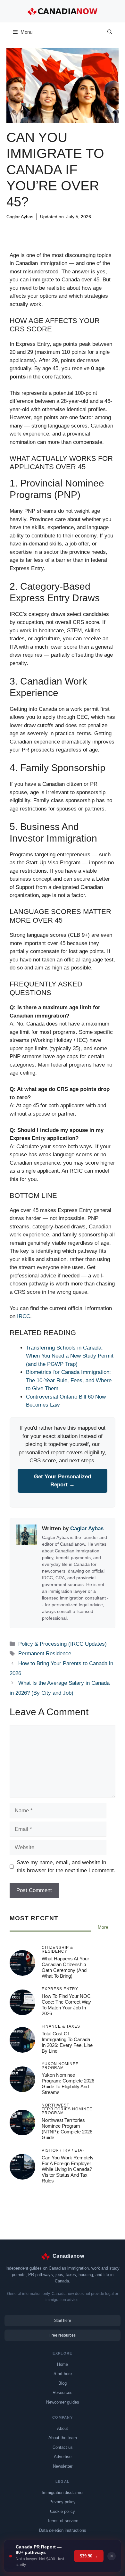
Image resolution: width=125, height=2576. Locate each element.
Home (63, 2364)
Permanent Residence (45, 1654)
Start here (63, 2321)
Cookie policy (63, 2511)
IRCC (24, 1316)
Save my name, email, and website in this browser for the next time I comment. (66, 1867)
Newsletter (63, 2466)
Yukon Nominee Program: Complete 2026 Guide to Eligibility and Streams (68, 2083)
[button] (110, 32)
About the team (63, 2438)
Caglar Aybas (20, 217)
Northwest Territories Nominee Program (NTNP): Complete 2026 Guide (67, 2128)
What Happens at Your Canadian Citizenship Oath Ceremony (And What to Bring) (65, 1967)
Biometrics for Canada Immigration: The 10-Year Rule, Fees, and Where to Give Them (69, 1380)
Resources (63, 2393)
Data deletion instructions (63, 2530)
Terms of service (63, 2521)
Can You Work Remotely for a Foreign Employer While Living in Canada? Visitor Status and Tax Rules (68, 2169)
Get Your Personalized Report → (63, 1481)
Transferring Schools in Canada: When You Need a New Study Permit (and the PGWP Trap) (70, 1356)
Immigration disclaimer (63, 2493)
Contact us (63, 2447)
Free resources (63, 2335)
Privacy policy (63, 2502)
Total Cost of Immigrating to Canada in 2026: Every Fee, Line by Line (67, 2042)
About (63, 2428)
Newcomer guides (63, 2402)
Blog (63, 2383)
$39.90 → (89, 2556)
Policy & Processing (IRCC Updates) (48, 227)
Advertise (63, 2457)
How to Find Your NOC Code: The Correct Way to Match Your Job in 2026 (66, 2004)
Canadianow (68, 2256)
